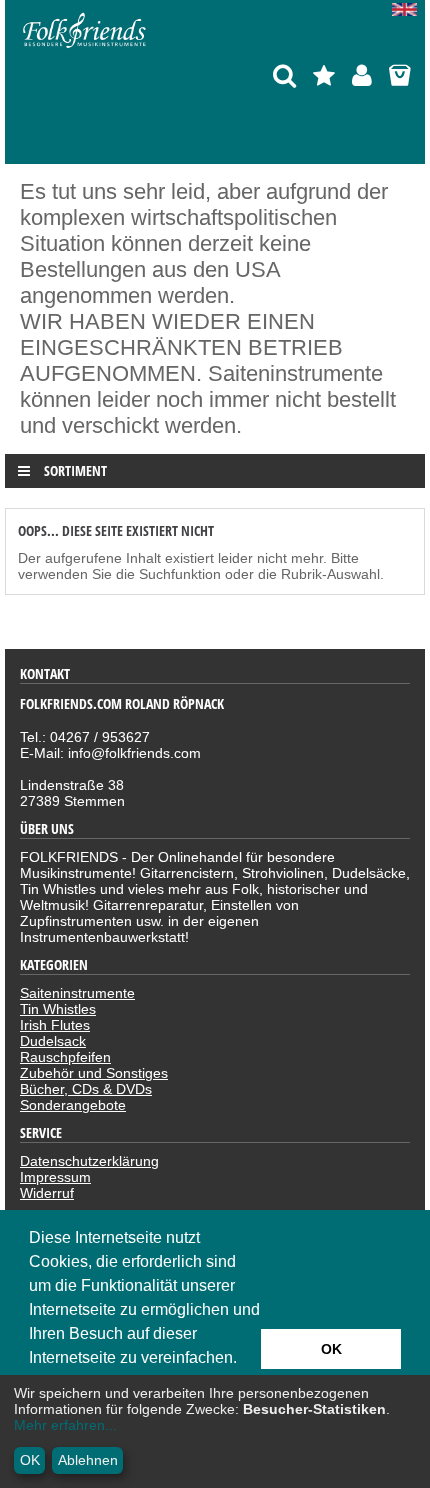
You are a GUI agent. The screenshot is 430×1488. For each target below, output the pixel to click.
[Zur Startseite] (85, 48)
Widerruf (47, 1193)
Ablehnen (88, 1460)
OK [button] (331, 1349)
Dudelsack (53, 1041)
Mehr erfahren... (65, 1425)
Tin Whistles (58, 1009)
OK (30, 1460)
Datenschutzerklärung (89, 1161)
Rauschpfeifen (65, 1057)
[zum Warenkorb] (399, 75)
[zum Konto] (362, 75)
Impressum (55, 1177)
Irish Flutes (55, 1025)
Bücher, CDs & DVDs (86, 1089)
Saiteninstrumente (77, 993)
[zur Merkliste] (324, 75)
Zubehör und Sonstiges (94, 1073)
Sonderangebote (73, 1105)
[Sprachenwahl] (408, 11)
